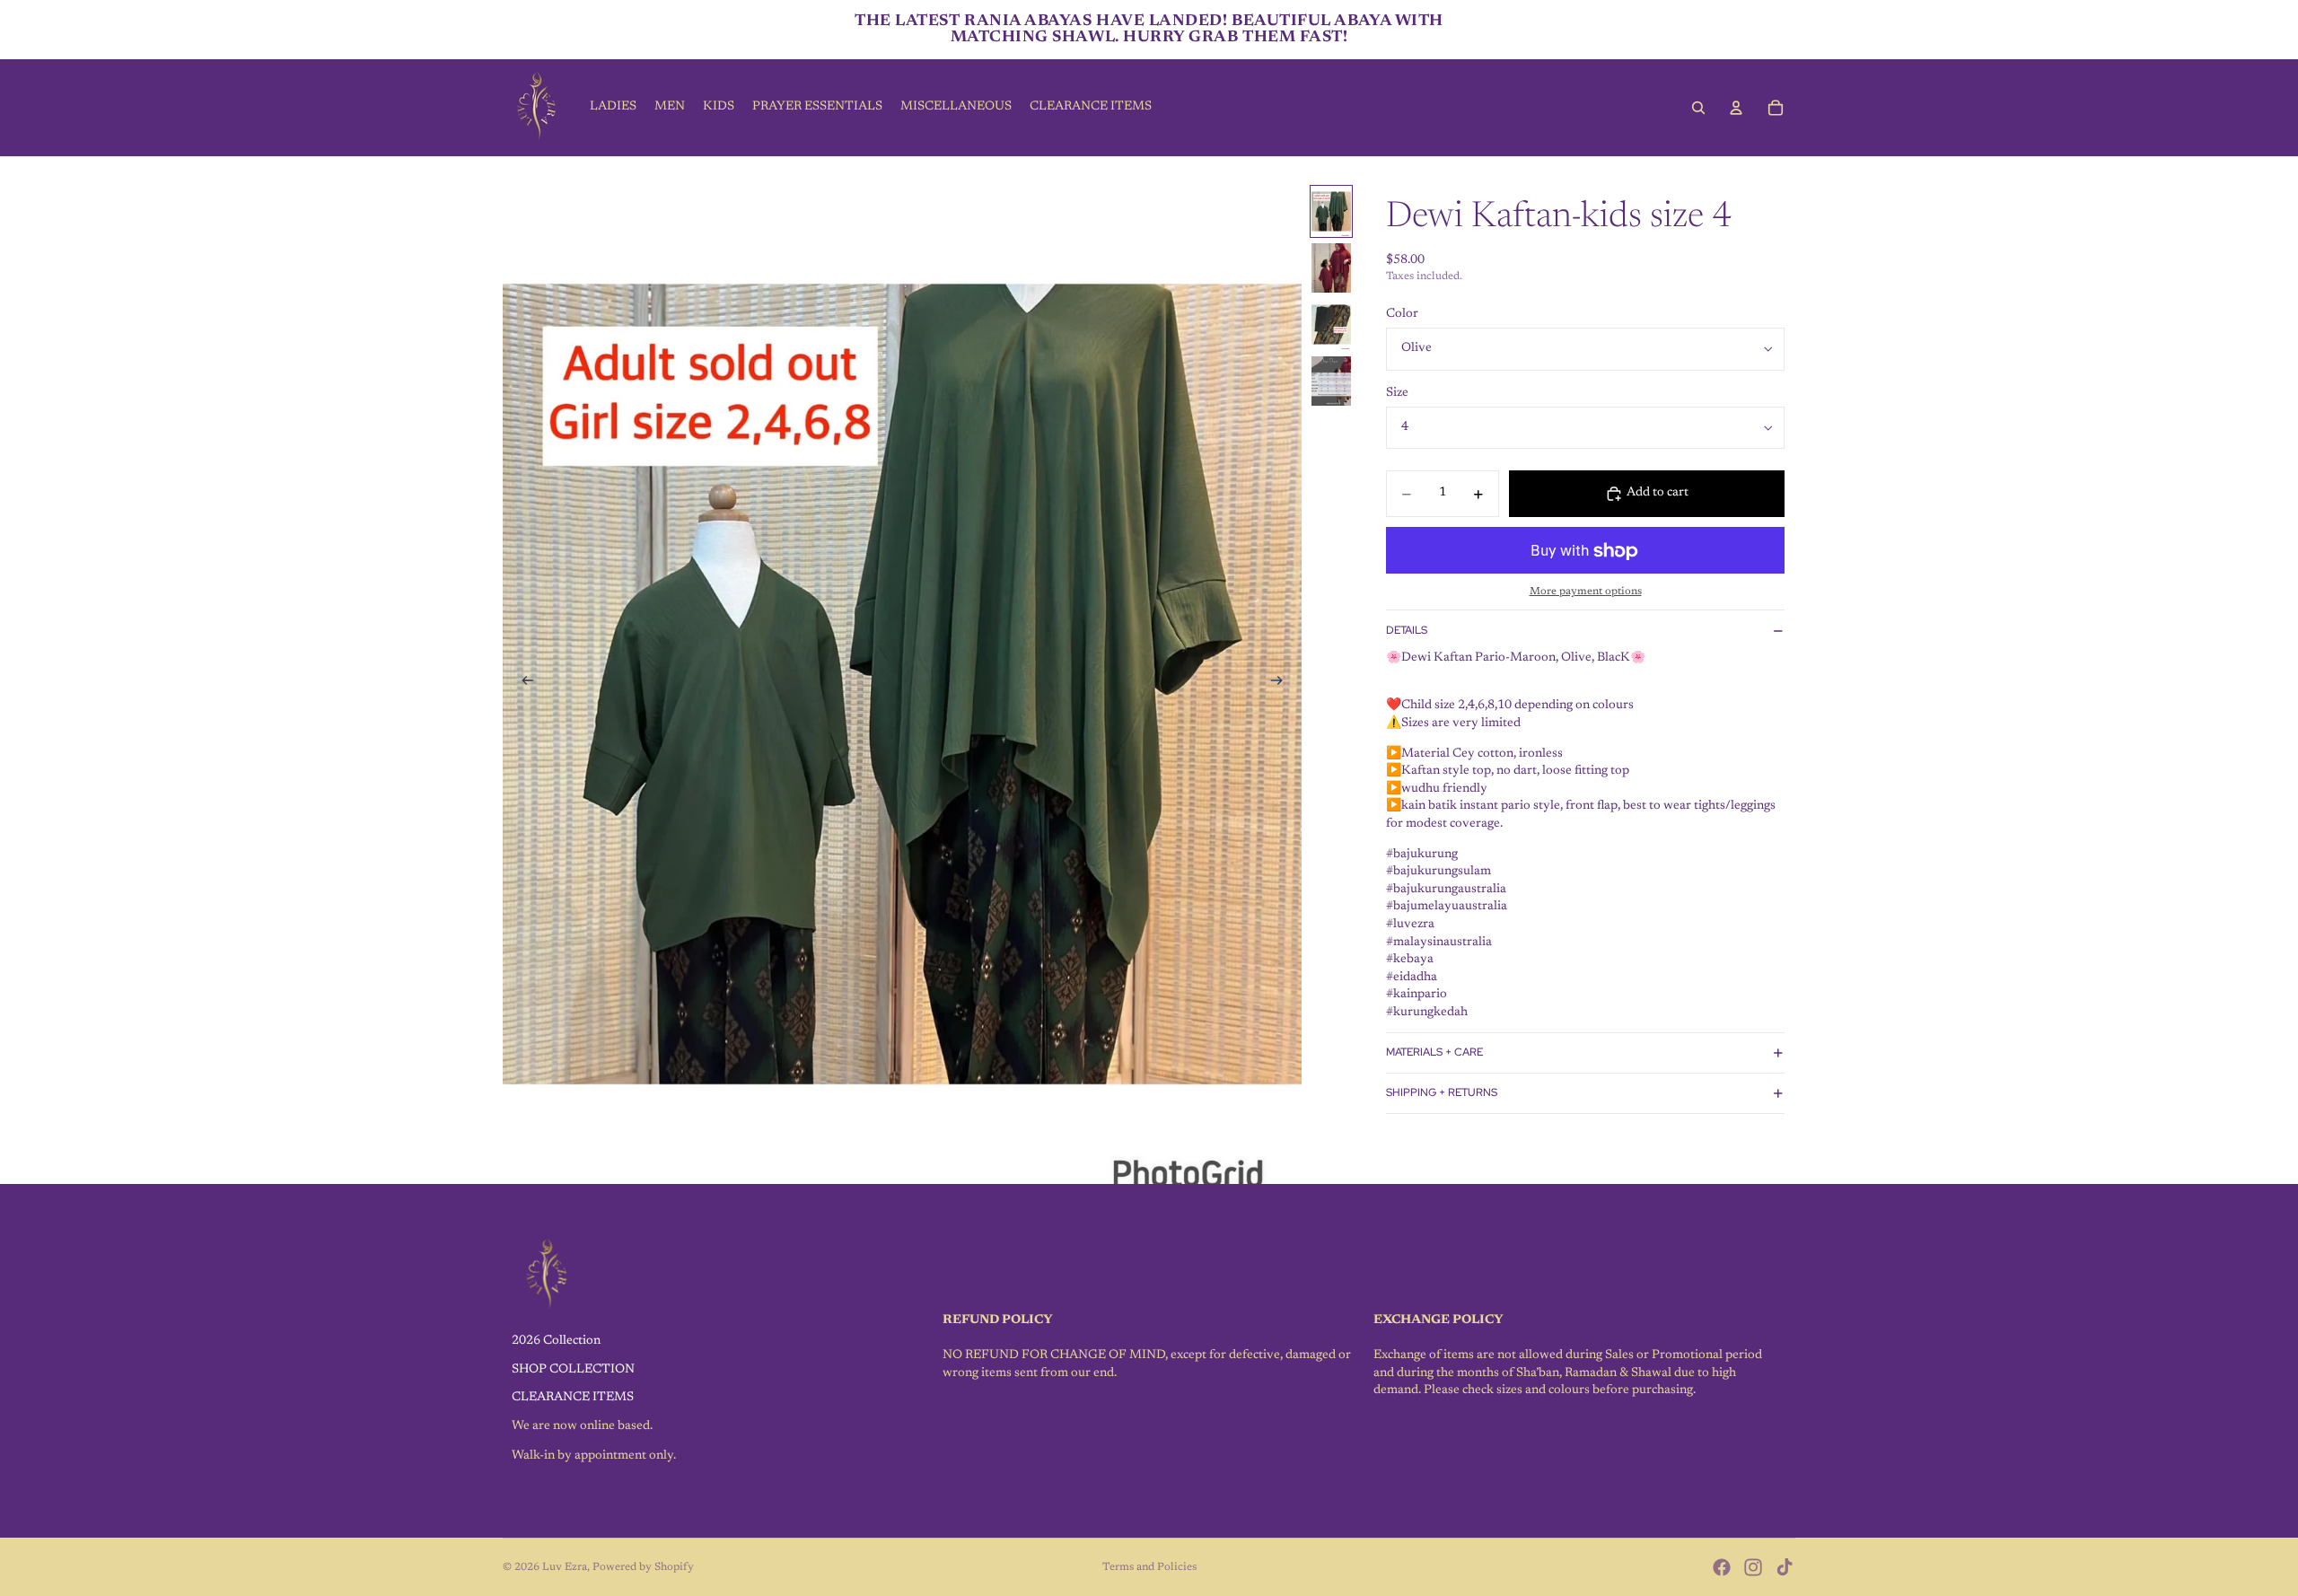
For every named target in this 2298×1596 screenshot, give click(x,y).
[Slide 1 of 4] (1331, 211)
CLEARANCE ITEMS (573, 1398)
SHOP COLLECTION (573, 1370)
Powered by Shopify (643, 1567)
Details (1407, 630)
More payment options (1586, 592)
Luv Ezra (565, 1567)
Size (1397, 393)
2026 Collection (556, 1341)
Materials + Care (1434, 1052)
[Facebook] (1722, 1567)
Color (1402, 314)
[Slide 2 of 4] (1331, 268)
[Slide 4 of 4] (1331, 381)
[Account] (1736, 108)
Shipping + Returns (1442, 1092)
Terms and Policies (1149, 1567)
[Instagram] (1753, 1567)
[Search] (1698, 108)
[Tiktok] (1785, 1567)
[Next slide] (1282, 684)
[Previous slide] (522, 684)
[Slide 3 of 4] (1331, 324)
